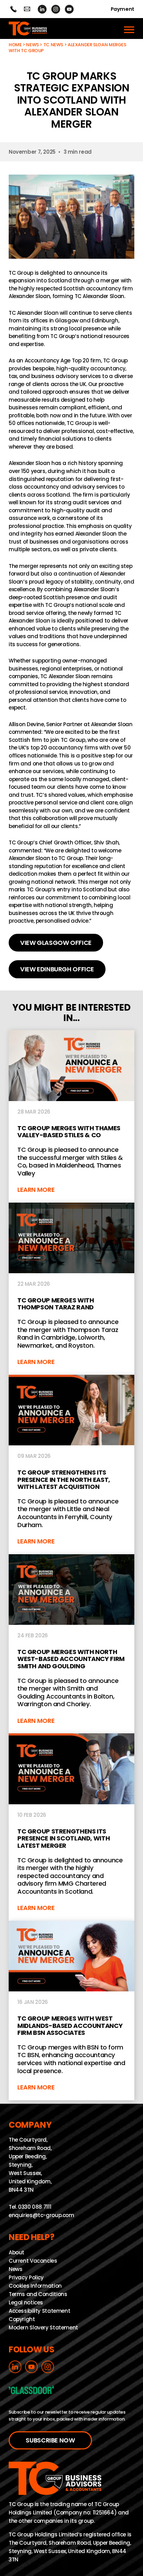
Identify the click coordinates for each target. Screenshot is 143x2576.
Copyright (22, 2319)
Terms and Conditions (38, 2294)
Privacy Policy (26, 2277)
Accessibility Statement (39, 2310)
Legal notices (26, 2302)
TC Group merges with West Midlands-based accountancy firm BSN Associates (71, 2011)
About (16, 2252)
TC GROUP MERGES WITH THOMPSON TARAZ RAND (71, 1289)
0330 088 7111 (35, 2207)
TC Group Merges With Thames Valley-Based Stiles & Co (71, 1116)
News (32, 45)
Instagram (56, 9)
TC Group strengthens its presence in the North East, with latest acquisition (71, 1464)
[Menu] (129, 29)
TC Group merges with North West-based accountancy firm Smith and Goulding (71, 1644)
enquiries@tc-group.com (27, 9)
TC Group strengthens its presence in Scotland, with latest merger (71, 1827)
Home (15, 45)
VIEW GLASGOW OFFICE (56, 943)
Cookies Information (35, 2285)
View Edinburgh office (57, 969)
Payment (123, 9)
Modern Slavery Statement (43, 2327)
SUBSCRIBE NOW (50, 2440)
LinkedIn (42, 9)
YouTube (69, 9)
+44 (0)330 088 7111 (13, 9)
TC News (53, 45)
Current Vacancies (33, 2260)
